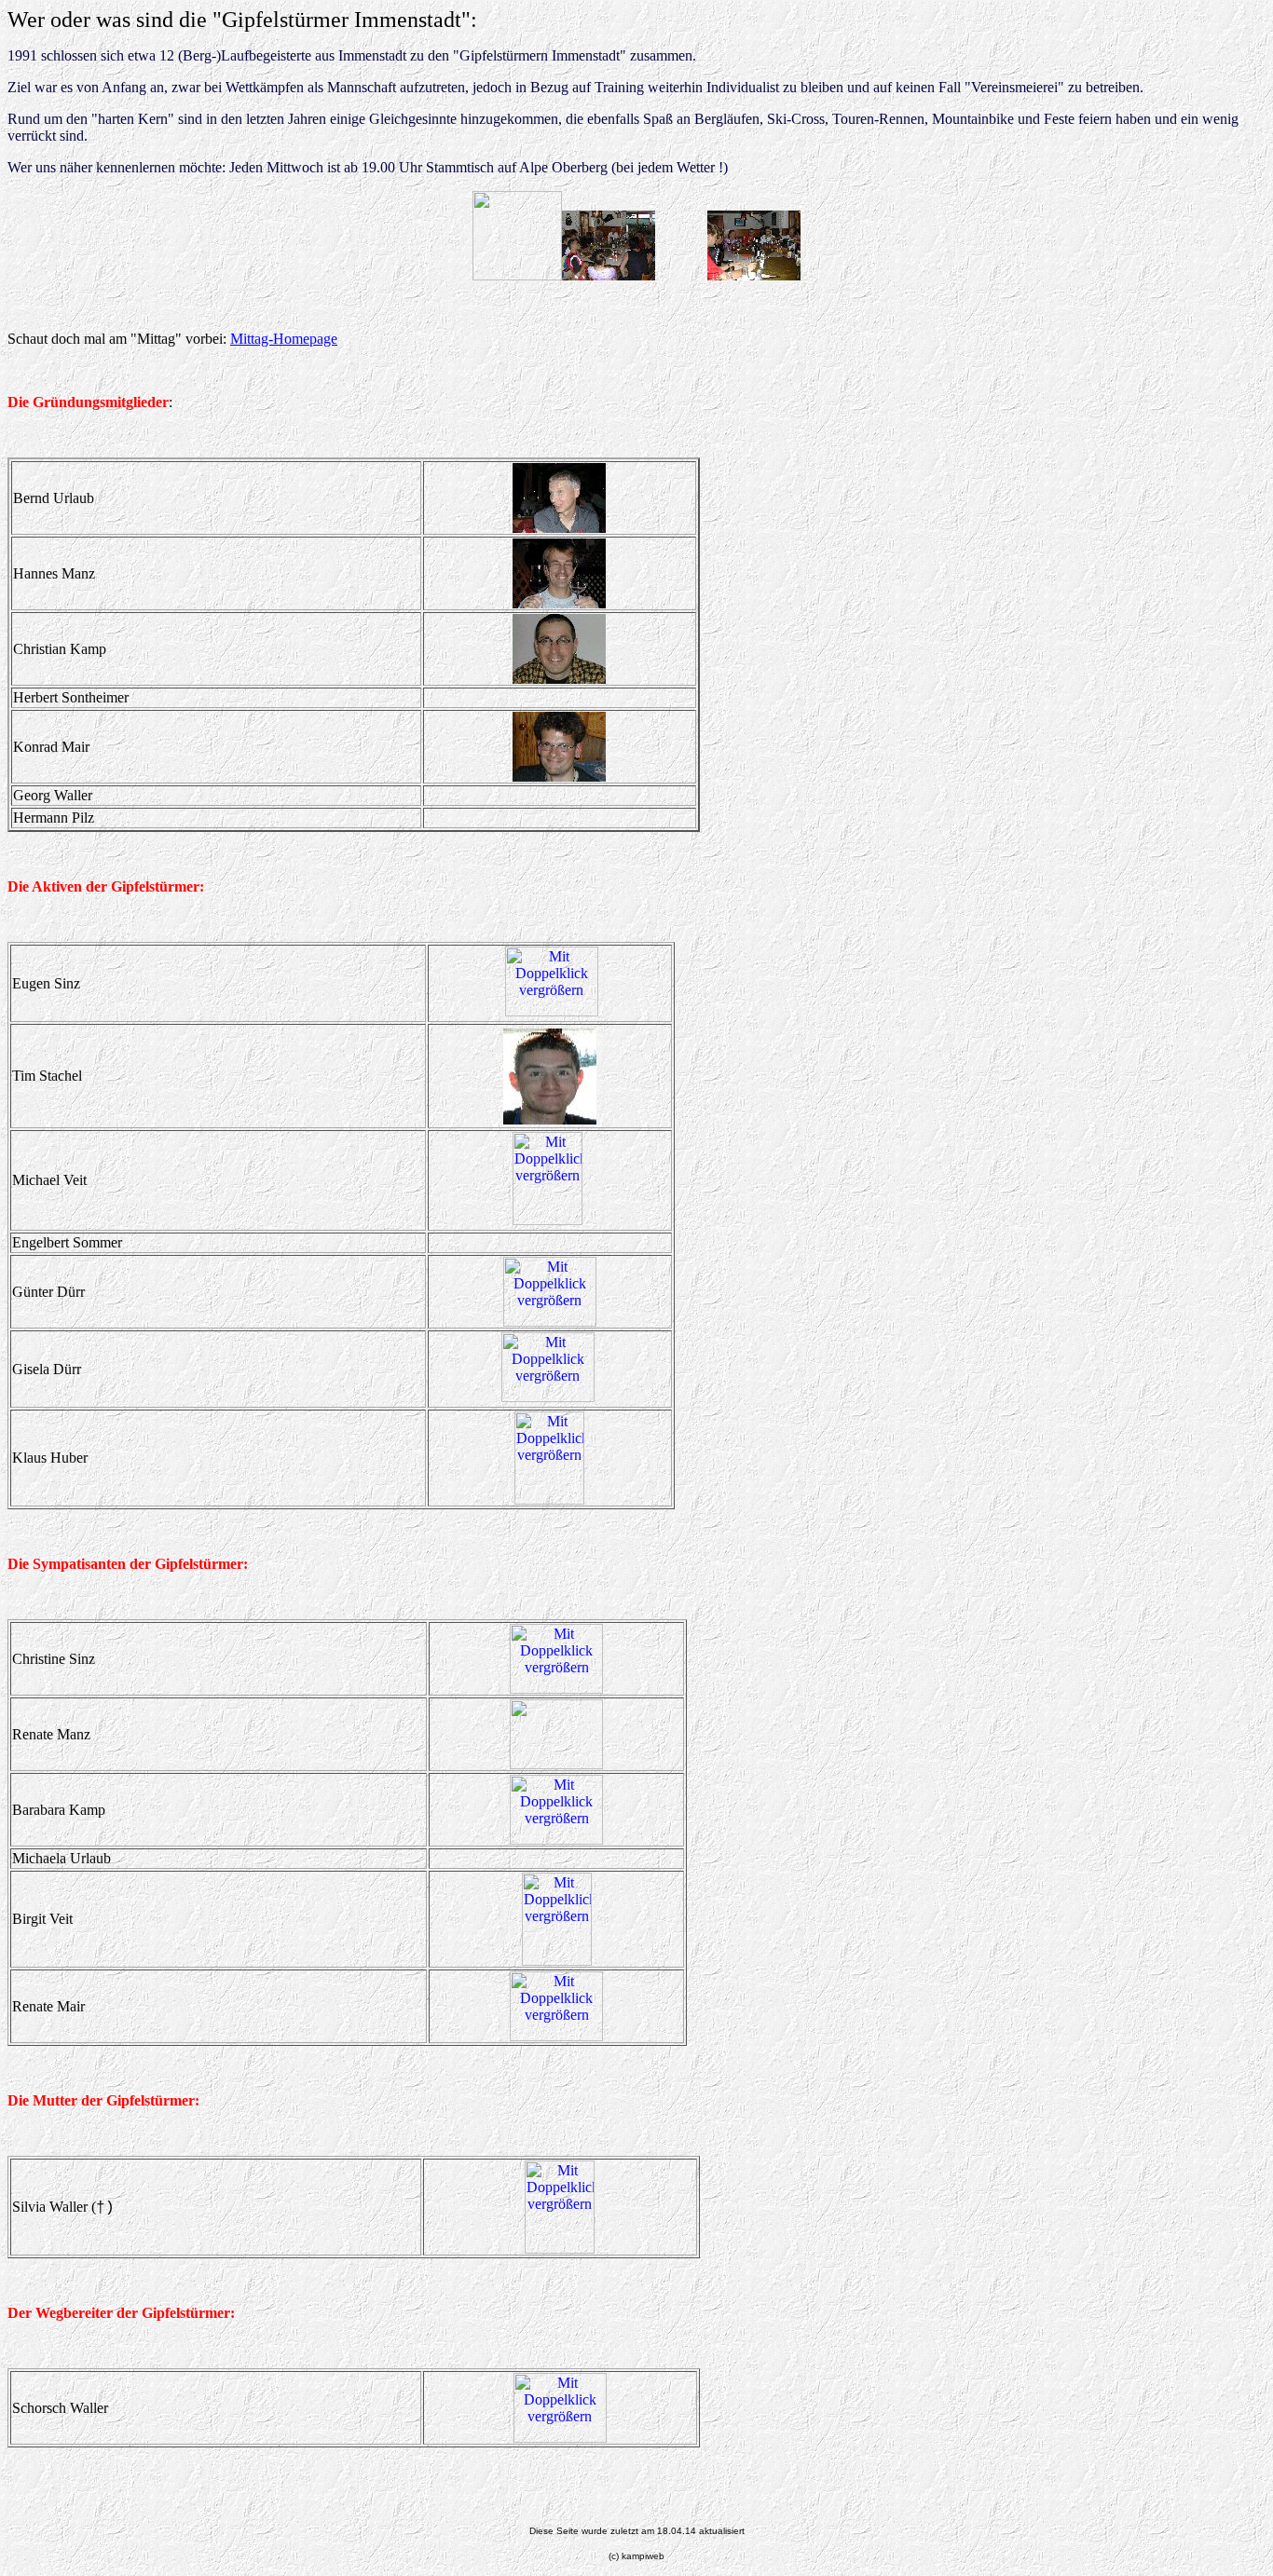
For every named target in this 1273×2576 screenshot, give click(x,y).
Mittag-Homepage (284, 339)
